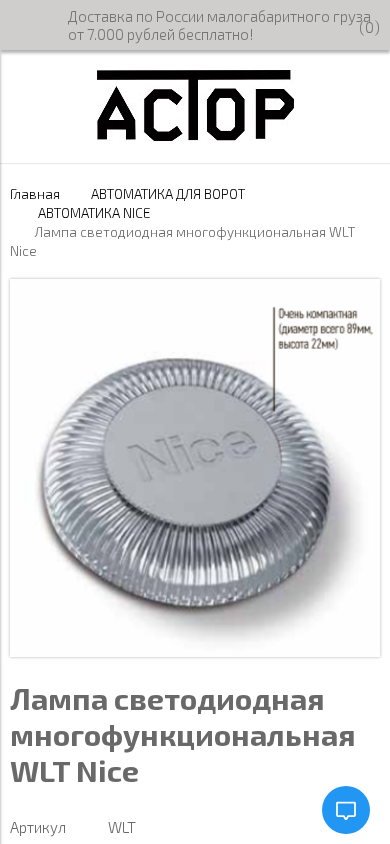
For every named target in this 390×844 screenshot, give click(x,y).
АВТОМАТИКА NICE (94, 213)
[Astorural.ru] (195, 135)
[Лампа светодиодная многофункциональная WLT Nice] (195, 651)
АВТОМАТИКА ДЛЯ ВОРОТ (168, 194)
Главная (35, 194)
